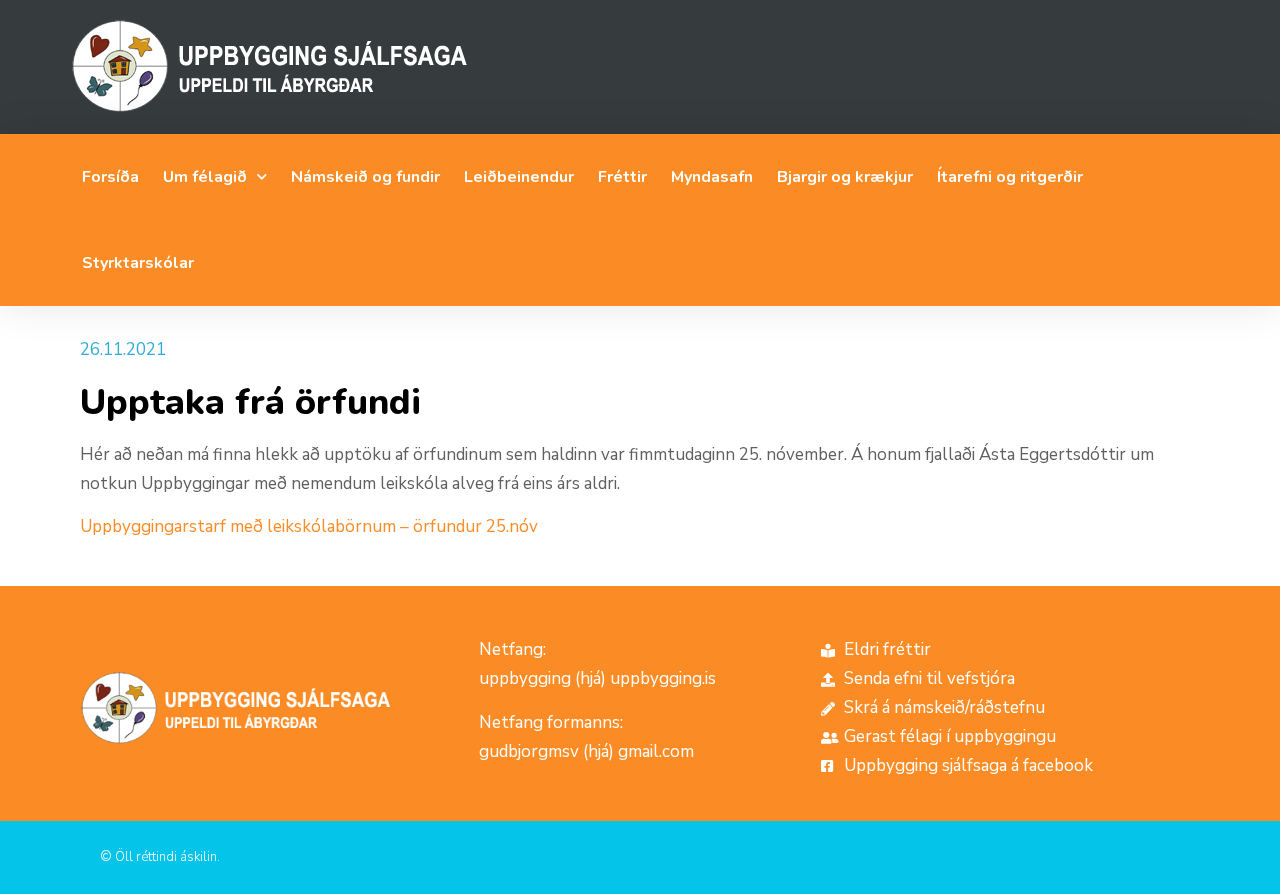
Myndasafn (712, 177)
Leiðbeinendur (519, 177)
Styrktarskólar (138, 263)
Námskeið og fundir (365, 177)
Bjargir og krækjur (845, 177)
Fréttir (622, 177)
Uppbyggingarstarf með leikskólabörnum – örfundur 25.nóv (309, 526)
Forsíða (110, 177)
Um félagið (205, 177)
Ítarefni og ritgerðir (1010, 177)
